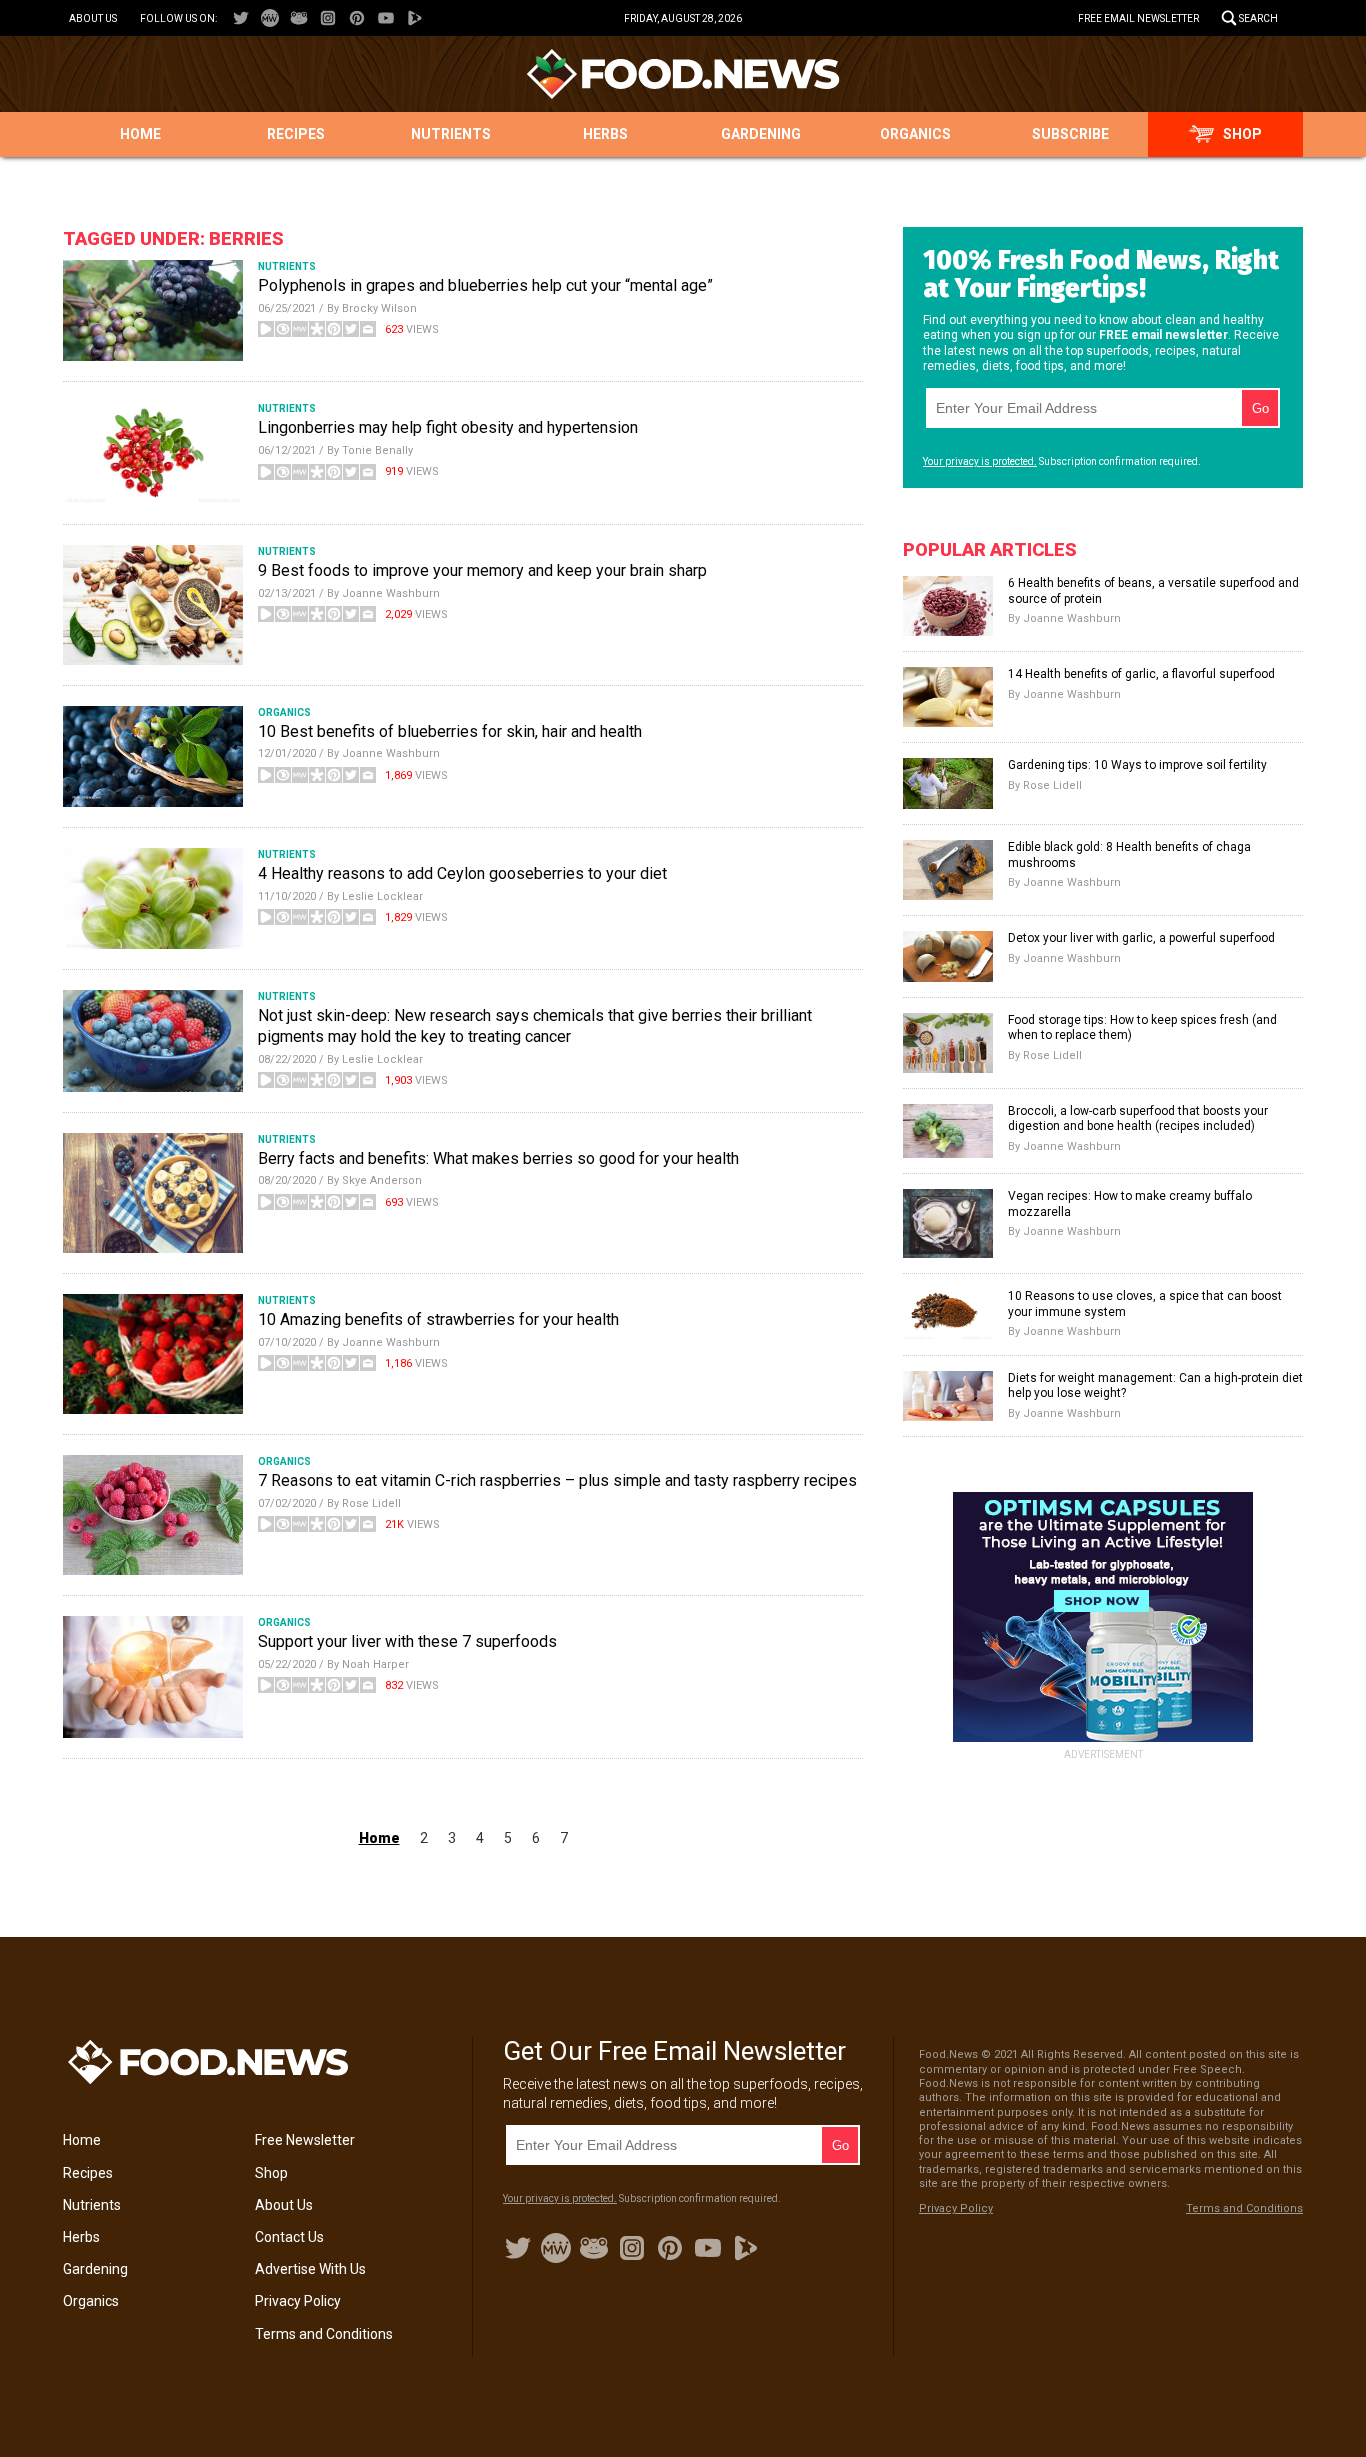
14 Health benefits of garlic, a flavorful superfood (1141, 674)
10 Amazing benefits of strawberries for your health (438, 1319)
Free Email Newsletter (1138, 18)
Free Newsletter (305, 2140)
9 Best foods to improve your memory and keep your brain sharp (482, 570)
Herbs (605, 134)
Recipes (296, 134)
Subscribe (1070, 134)
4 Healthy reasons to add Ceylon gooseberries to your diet (462, 873)
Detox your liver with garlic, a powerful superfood (1141, 938)
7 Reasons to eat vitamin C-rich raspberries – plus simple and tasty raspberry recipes (557, 1480)
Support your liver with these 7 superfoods (407, 1641)
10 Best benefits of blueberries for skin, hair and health (450, 731)
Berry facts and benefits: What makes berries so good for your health (498, 1158)
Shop (1242, 134)
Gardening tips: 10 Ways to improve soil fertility (1137, 765)
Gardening (761, 134)
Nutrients (451, 134)
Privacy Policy (298, 2301)
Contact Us (289, 2237)
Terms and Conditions (324, 2334)
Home (140, 134)
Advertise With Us (310, 2269)
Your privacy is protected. (980, 461)
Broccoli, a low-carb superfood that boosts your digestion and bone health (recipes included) (1138, 1119)
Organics (915, 134)
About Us (93, 18)
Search (1258, 18)
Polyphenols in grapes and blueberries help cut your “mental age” (485, 285)
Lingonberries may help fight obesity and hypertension (448, 427)
